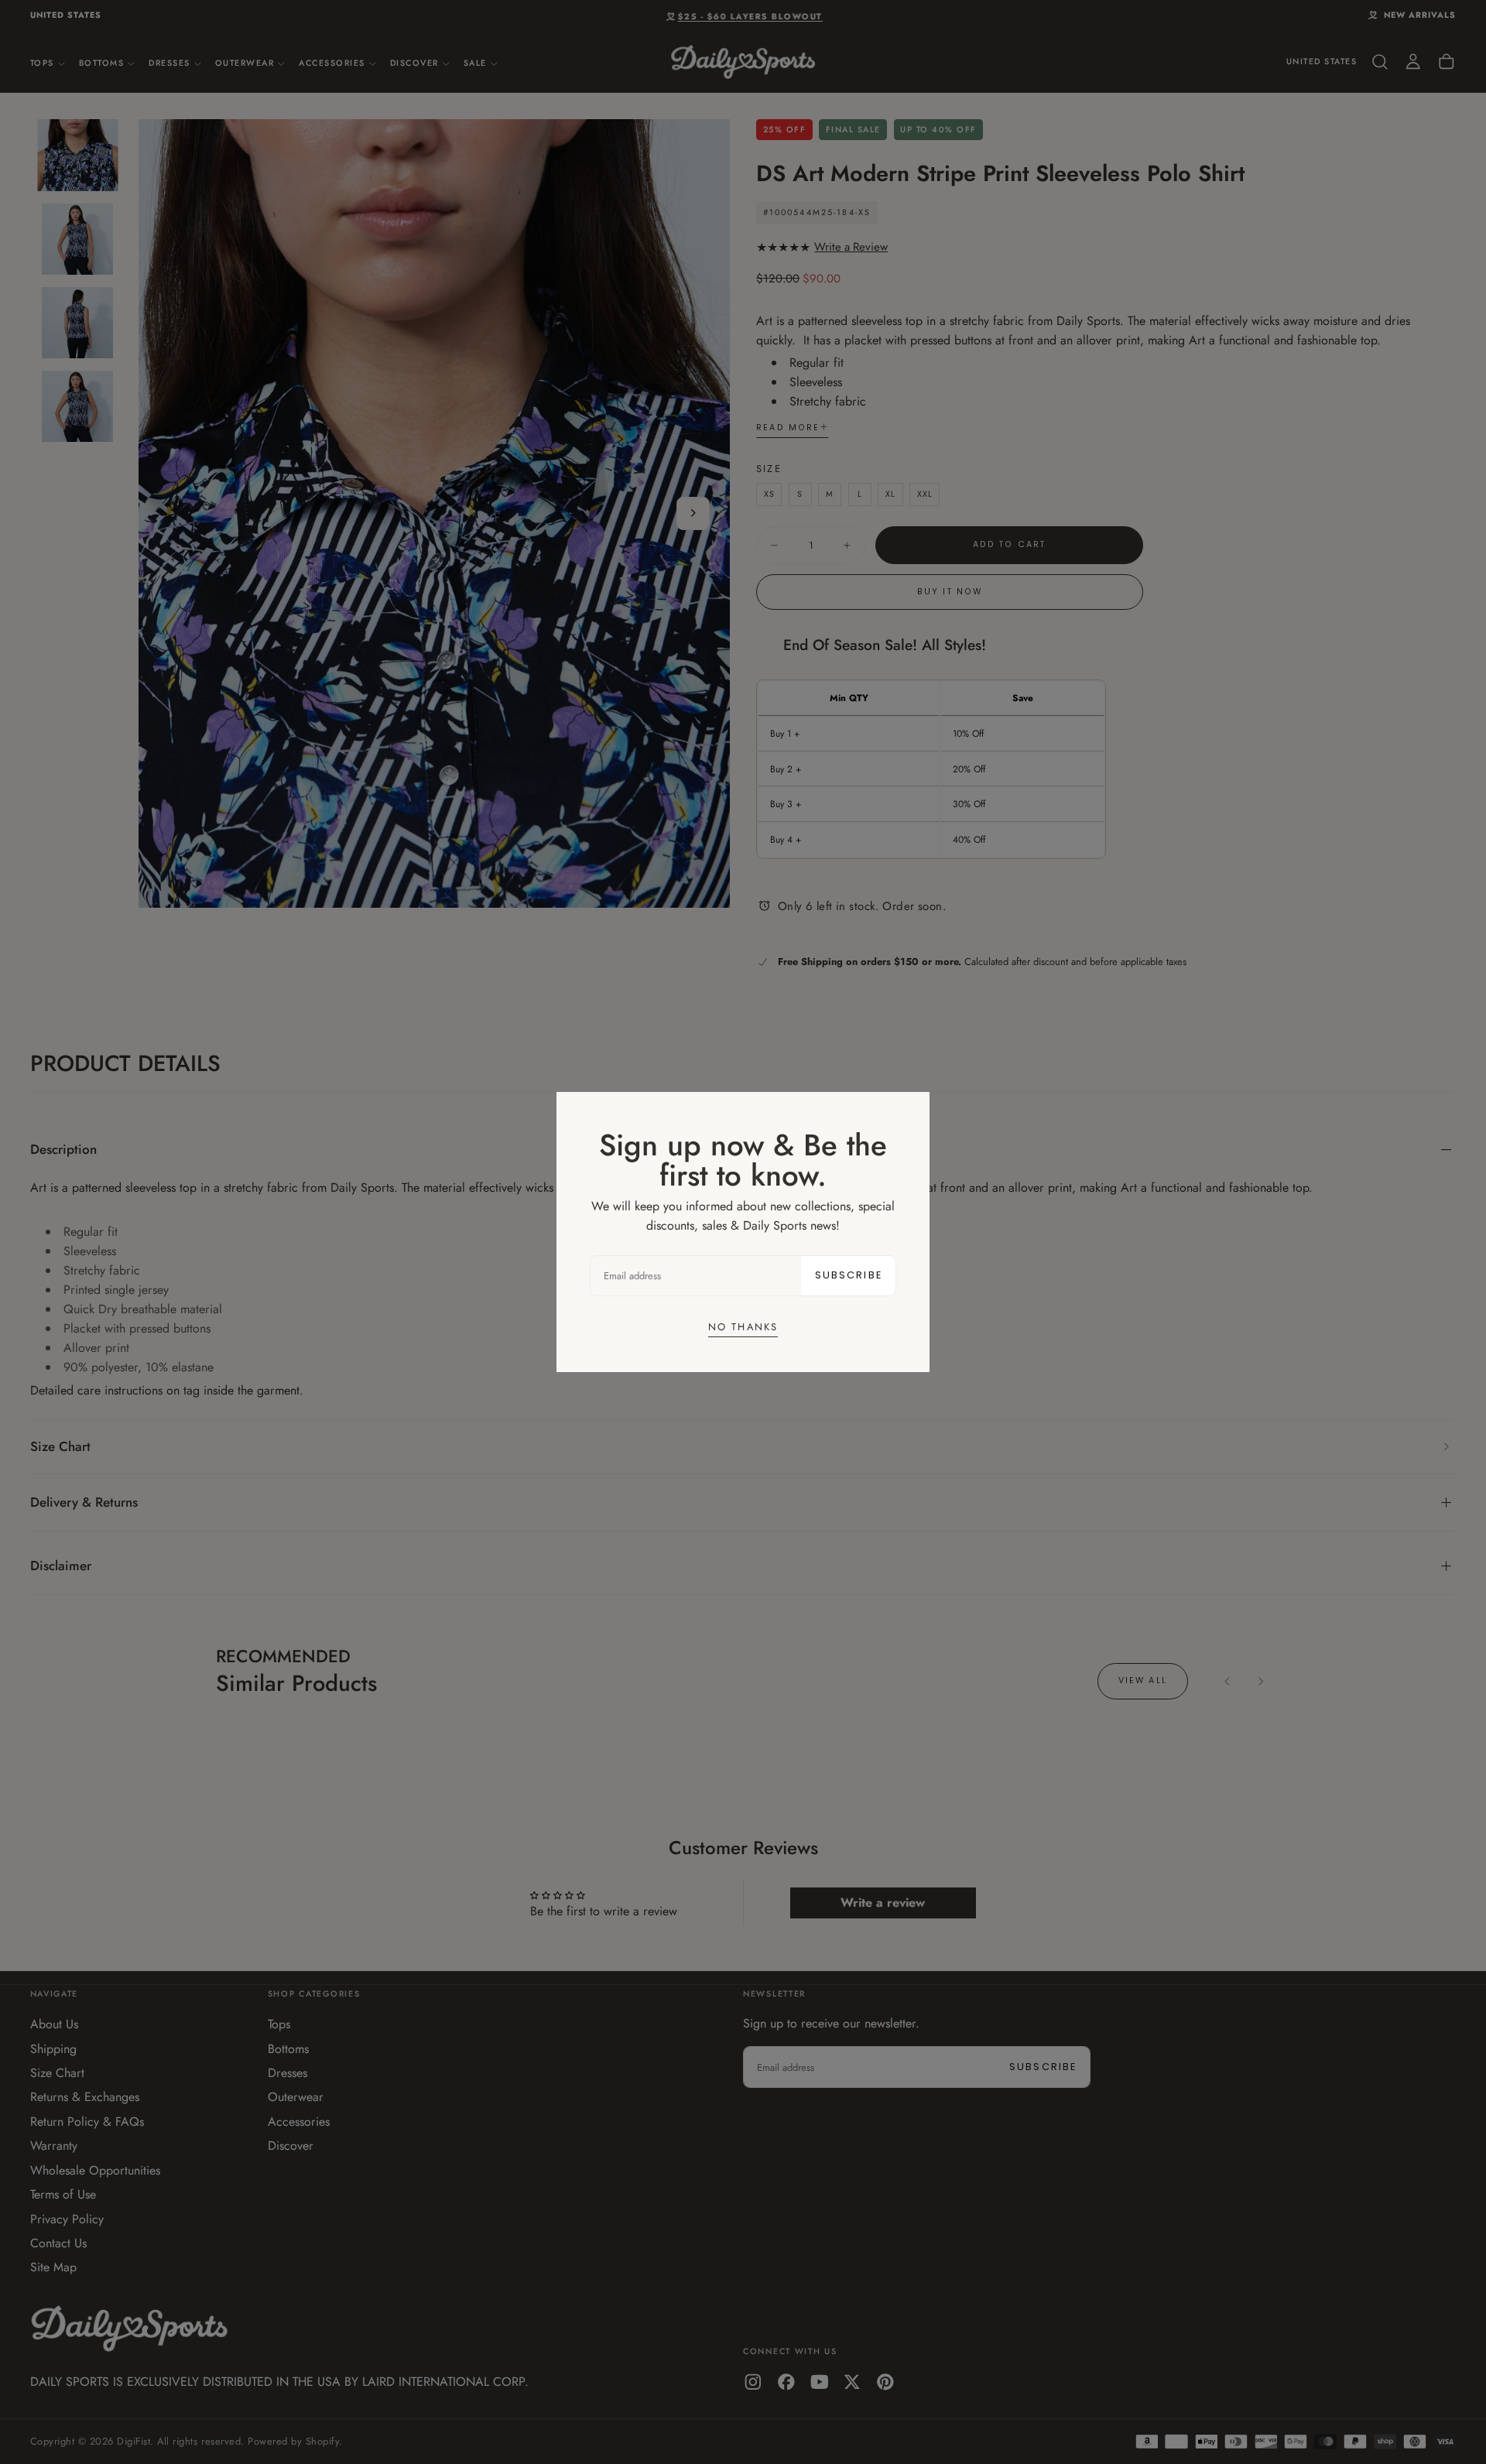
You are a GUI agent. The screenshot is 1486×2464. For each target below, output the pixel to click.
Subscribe (849, 1275)
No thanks (743, 1327)
